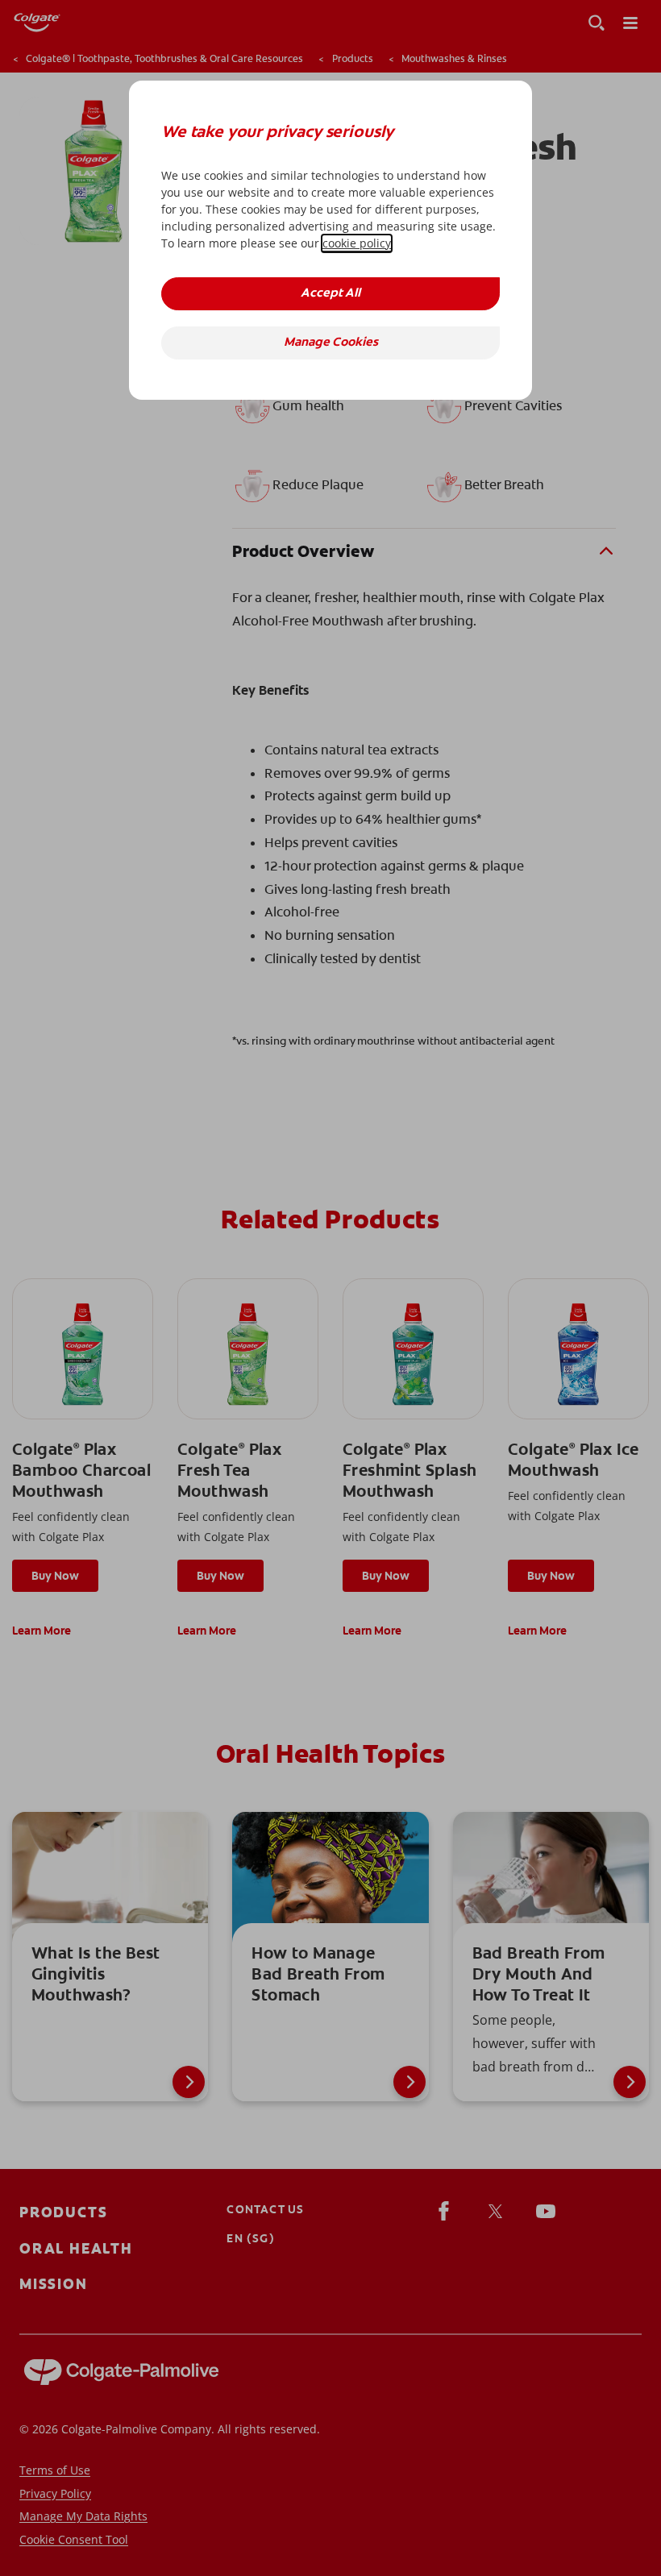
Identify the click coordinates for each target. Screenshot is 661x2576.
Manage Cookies (331, 343)
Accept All (330, 294)
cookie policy (357, 243)
